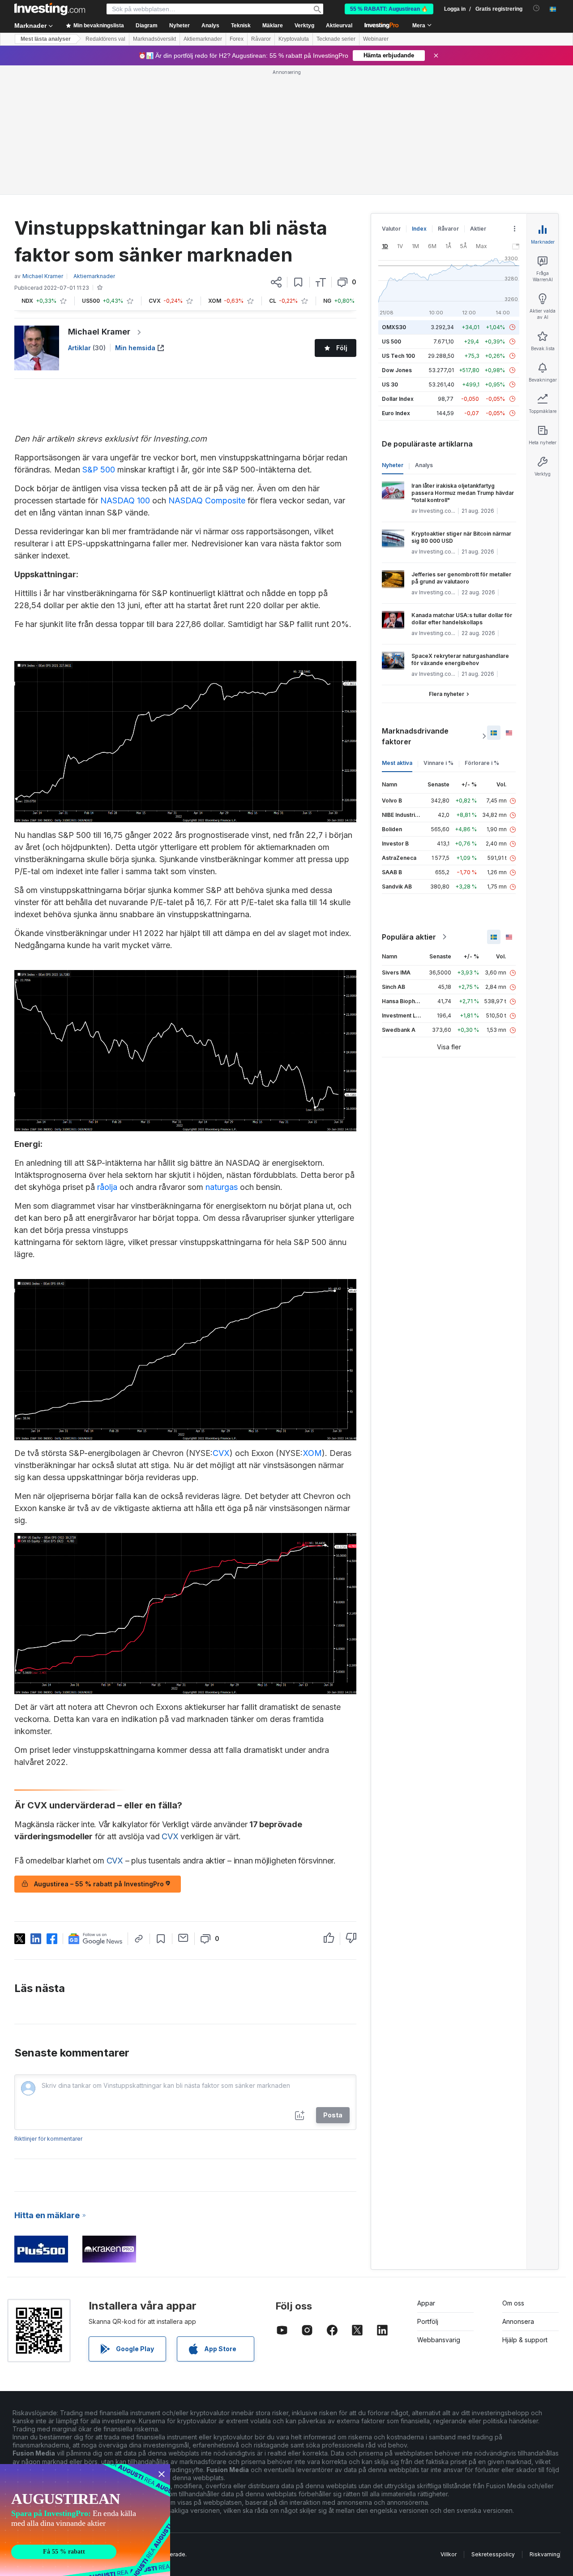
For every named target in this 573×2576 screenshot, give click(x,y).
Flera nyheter (447, 694)
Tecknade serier (336, 39)
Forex (237, 39)
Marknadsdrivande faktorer (415, 736)
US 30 (390, 384)
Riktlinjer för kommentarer (48, 2139)
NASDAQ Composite (207, 500)
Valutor (391, 229)
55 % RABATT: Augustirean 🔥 (389, 9)
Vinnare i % (438, 763)
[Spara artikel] (298, 282)
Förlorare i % (482, 763)
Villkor (449, 2554)
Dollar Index (398, 399)
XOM (312, 1453)
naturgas (222, 1187)
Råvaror (261, 39)
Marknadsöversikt (154, 39)
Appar (426, 2303)
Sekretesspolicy (493, 2554)
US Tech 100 (398, 356)
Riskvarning (545, 2554)
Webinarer (376, 39)
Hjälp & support (525, 2340)
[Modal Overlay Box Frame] (85, 2520)
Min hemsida (135, 348)
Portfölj (428, 2321)
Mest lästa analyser (46, 39)
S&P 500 (99, 470)
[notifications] (537, 8)
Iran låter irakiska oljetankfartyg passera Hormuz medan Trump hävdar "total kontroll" (463, 493)
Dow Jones (397, 370)
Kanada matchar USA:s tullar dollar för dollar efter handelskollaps (462, 619)
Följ (342, 348)
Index (419, 229)
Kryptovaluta (294, 39)
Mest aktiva (397, 763)
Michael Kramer (99, 332)
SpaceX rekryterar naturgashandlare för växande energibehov (460, 659)
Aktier (478, 229)
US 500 (391, 341)
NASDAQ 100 (125, 500)
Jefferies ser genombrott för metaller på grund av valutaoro (461, 578)
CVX (221, 1453)
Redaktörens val (105, 39)
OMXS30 (394, 327)
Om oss (513, 2303)
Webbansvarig (439, 2340)
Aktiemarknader (203, 39)
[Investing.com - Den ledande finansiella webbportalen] (50, 9)
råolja (107, 1187)
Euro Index (396, 413)
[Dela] (276, 282)
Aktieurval (339, 26)
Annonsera (518, 2321)
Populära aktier (409, 937)
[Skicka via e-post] (183, 1938)
